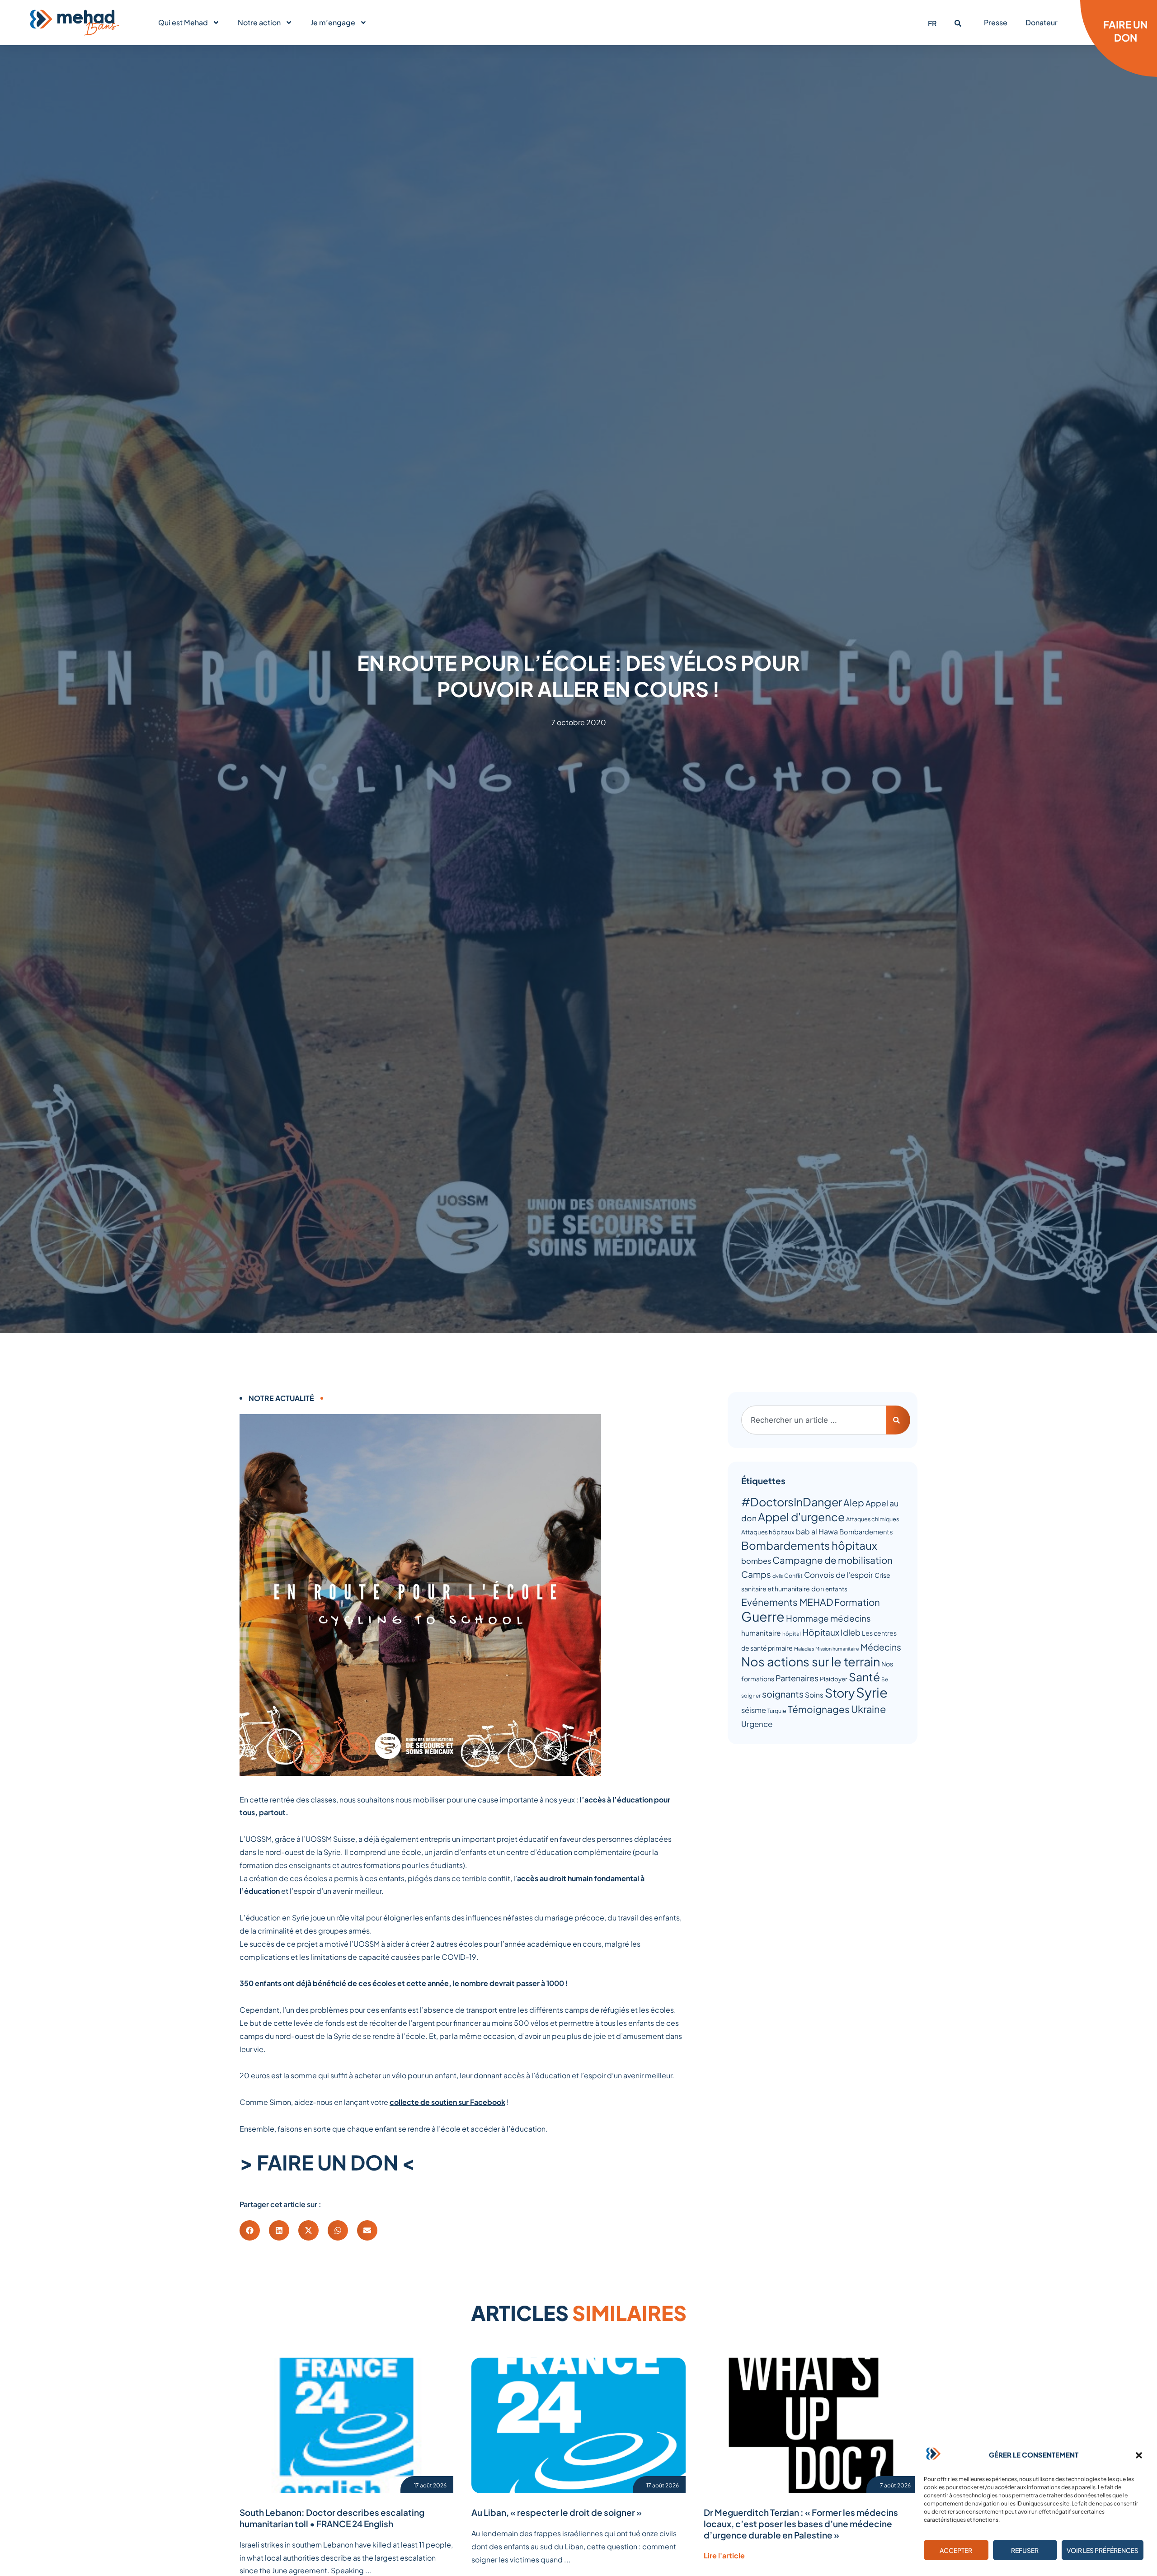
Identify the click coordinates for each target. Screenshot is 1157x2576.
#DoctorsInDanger (792, 1502)
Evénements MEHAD (787, 1602)
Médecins (881, 1647)
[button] (1139, 2455)
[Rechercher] (898, 1420)
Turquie (777, 1711)
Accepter (956, 2550)
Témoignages (819, 1709)
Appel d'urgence (801, 1517)
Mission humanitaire (837, 1649)
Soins (814, 1695)
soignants (783, 1694)
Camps (756, 1574)
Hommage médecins (828, 1618)
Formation (857, 1602)
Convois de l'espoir (839, 1575)
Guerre (763, 1616)
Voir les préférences (1103, 2550)
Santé (864, 1677)
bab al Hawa (817, 1531)
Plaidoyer (834, 1679)
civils (778, 1576)
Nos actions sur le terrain (811, 1661)
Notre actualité (281, 1398)
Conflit (793, 1576)
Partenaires (797, 1678)
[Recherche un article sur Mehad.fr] (958, 23)
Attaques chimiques (872, 1519)
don (818, 1589)
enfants (836, 1589)
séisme (754, 1710)
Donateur (1042, 22)
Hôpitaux (821, 1632)
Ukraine (868, 1709)
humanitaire (761, 1633)
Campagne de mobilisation (832, 1560)
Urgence (757, 1724)
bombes (756, 1561)
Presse (996, 22)
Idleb (851, 1632)
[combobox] (814, 1420)
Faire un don (1125, 31)
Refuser (1025, 2550)
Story (840, 1693)
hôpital (792, 1634)
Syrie (872, 1692)
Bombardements (866, 1532)
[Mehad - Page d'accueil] (75, 23)
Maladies (804, 1649)
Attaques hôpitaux (768, 1532)
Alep (854, 1503)
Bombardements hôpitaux (809, 1545)
